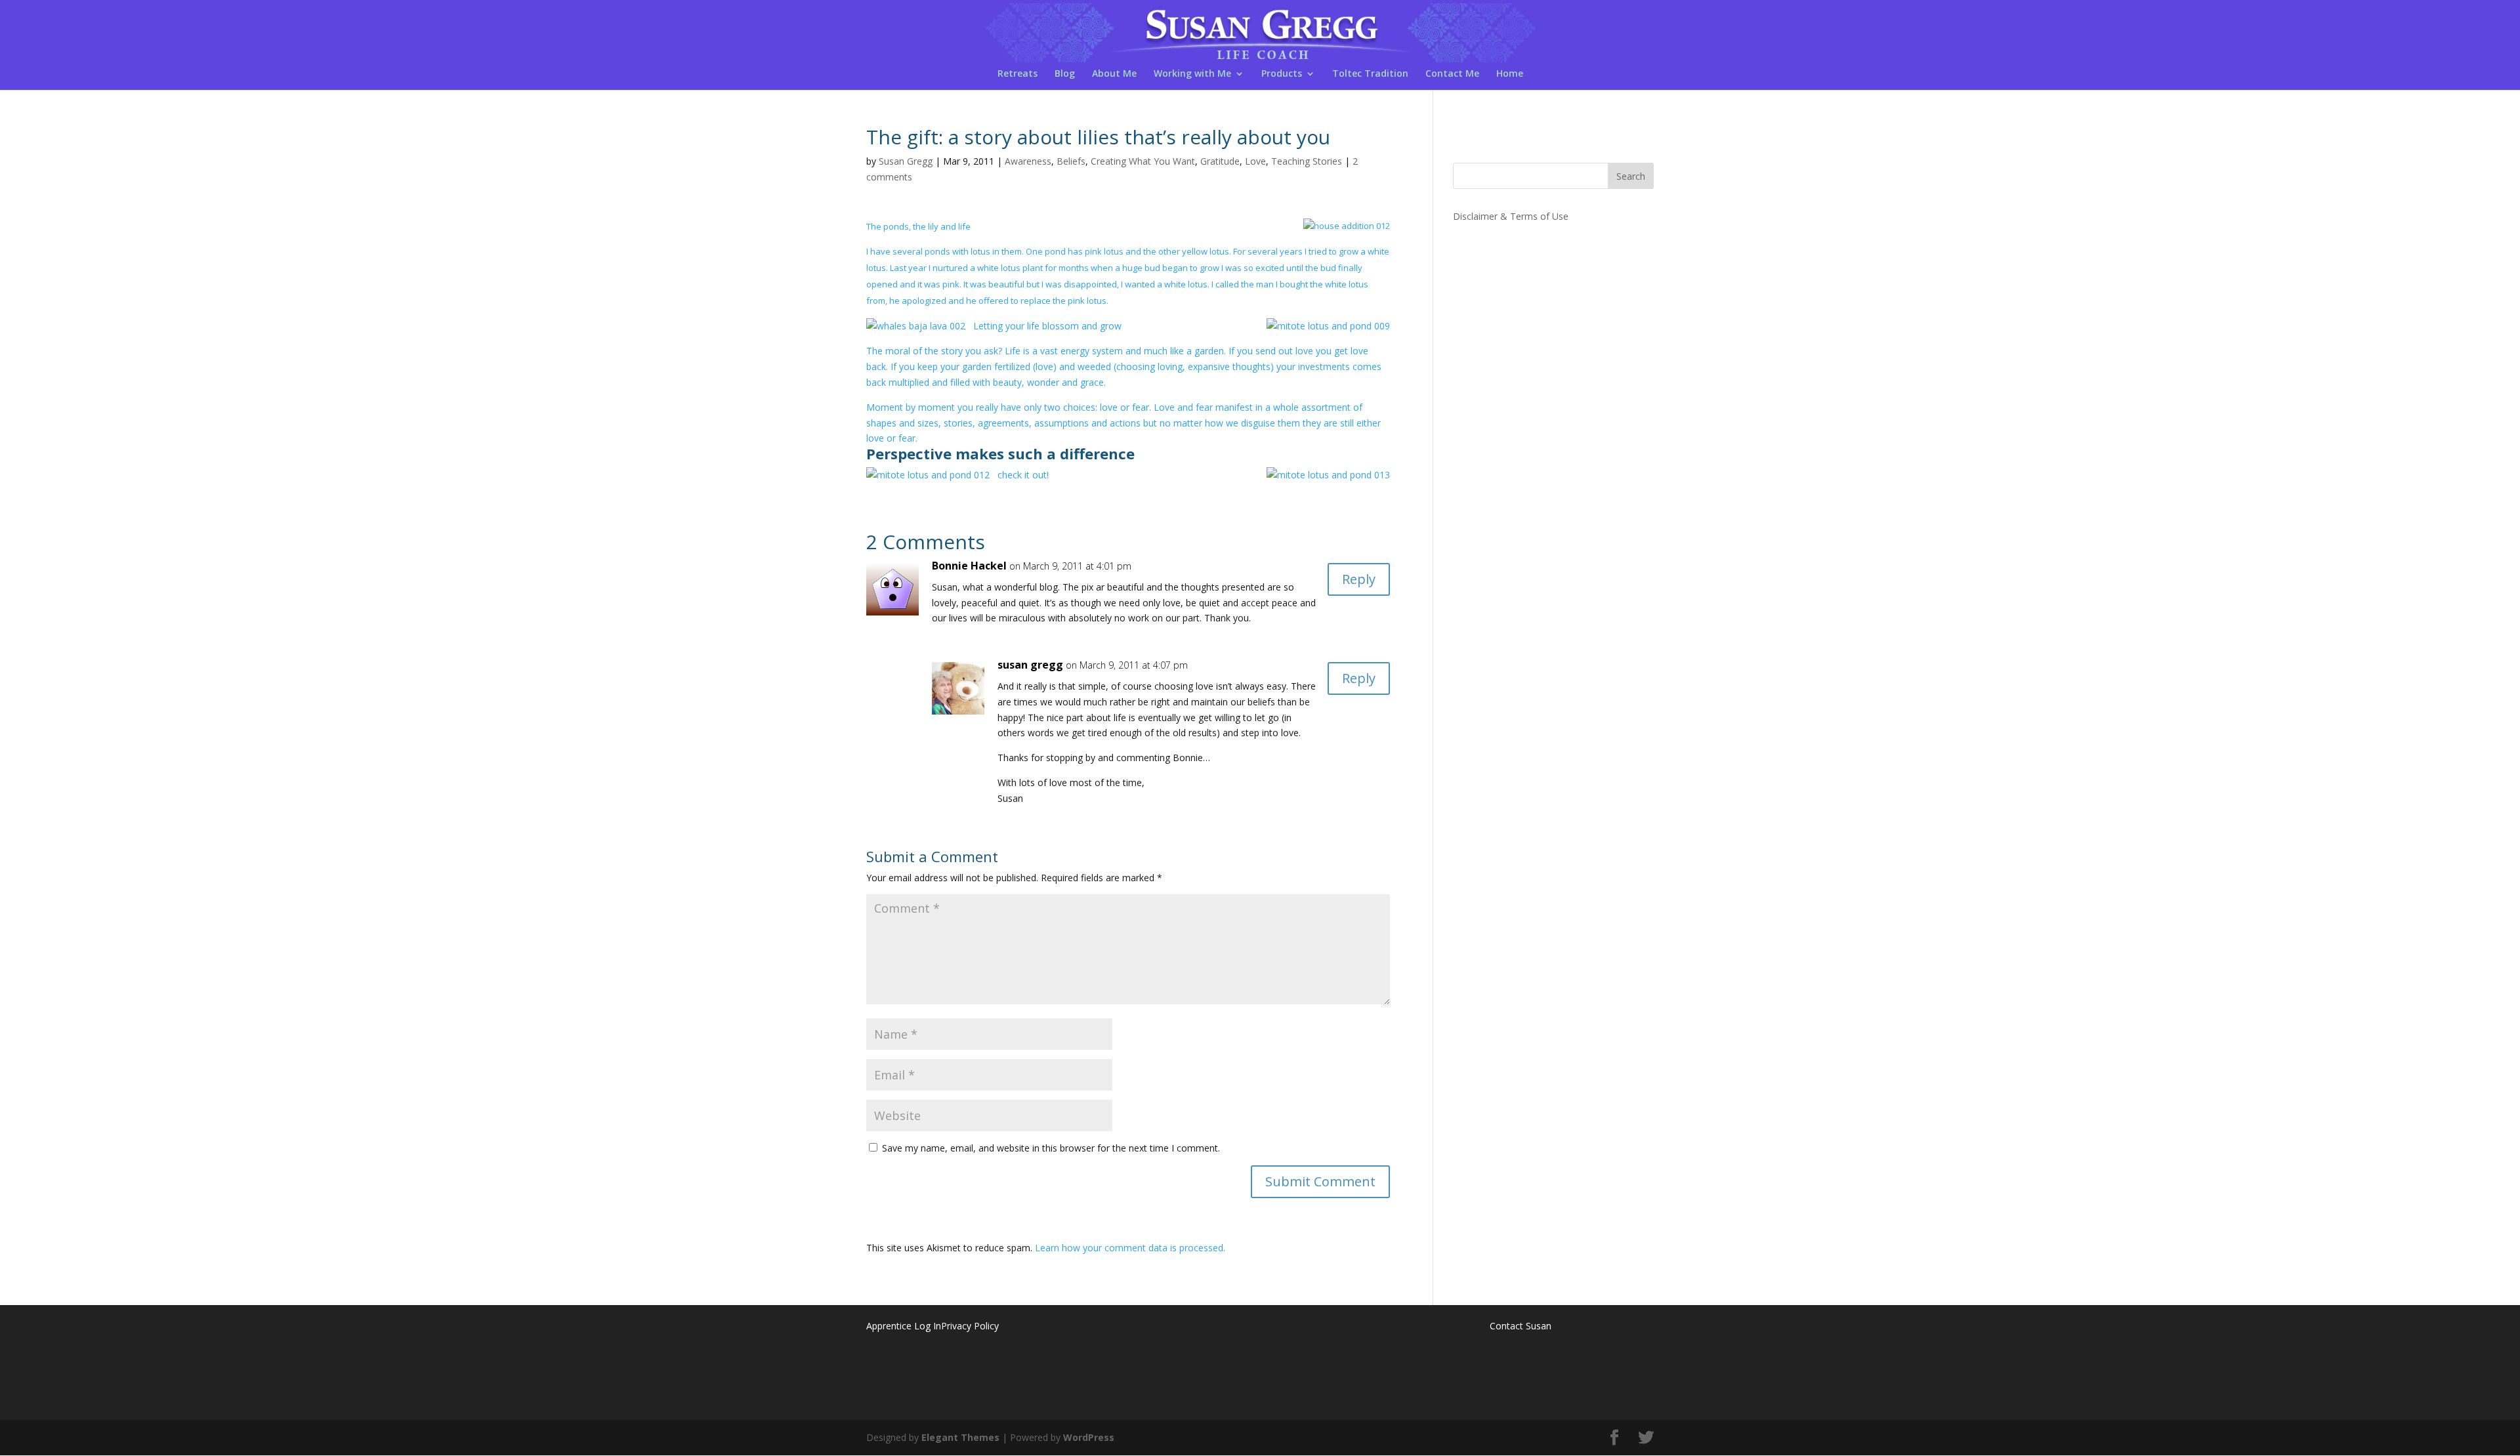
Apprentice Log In (904, 1326)
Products (1282, 74)
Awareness (1028, 161)
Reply (1359, 579)
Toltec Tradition (1370, 74)
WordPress (1089, 1437)
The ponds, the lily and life (918, 226)
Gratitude (1220, 161)
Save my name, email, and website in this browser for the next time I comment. (1051, 1148)
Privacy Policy (970, 1326)
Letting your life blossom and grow (1047, 326)
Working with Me (1192, 74)
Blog (1065, 74)
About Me (1114, 74)
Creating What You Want (1143, 161)
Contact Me (1452, 74)
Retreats (1018, 74)
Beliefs (1071, 161)
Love (1255, 161)
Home (1510, 74)
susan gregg (1030, 665)
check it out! (1023, 475)
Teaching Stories (1307, 161)
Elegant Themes (960, 1437)
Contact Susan (1521, 1326)
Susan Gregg (906, 161)
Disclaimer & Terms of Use (1511, 216)
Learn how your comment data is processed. (1130, 1248)
